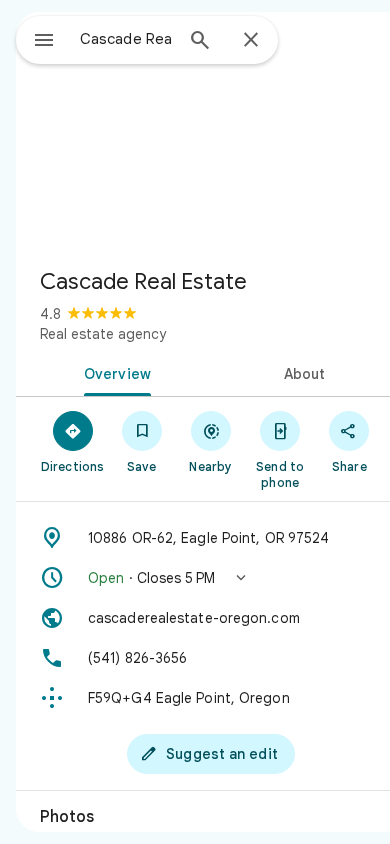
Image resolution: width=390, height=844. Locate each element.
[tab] (113, 372)
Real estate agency (103, 334)
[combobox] (126, 39)
